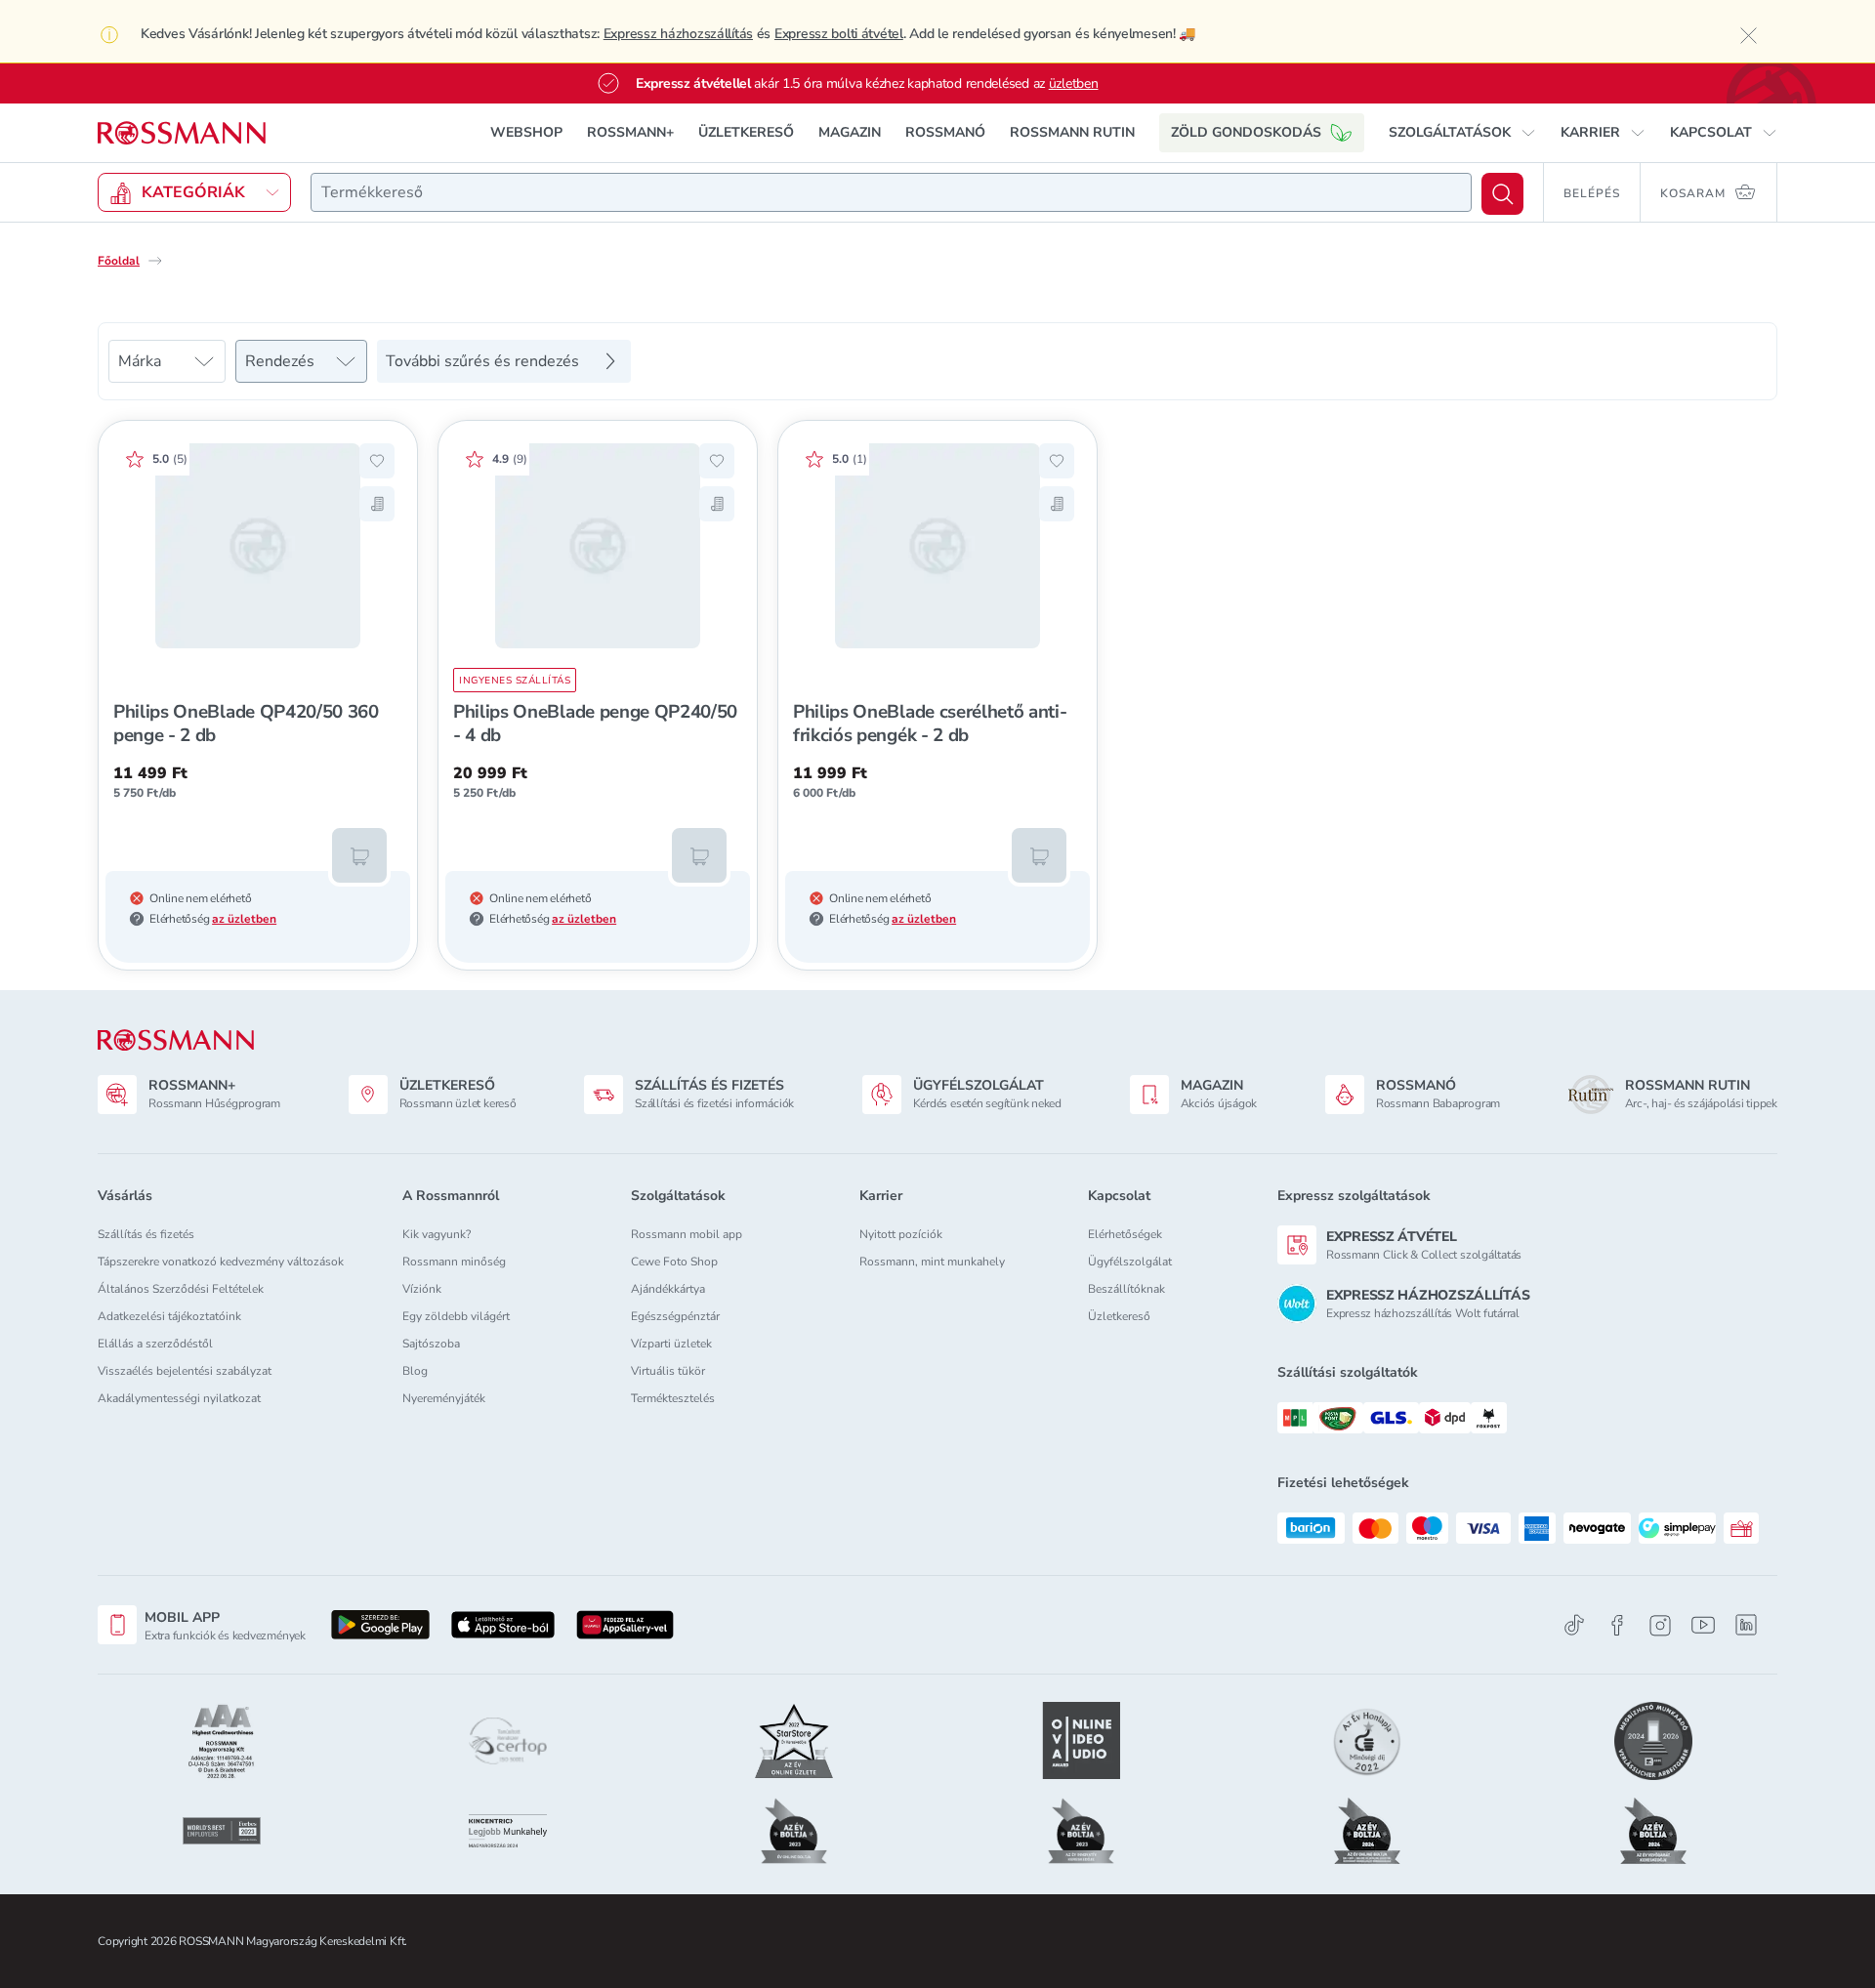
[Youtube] (1703, 1625)
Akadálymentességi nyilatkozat (179, 1398)
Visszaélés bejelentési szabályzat (185, 1371)
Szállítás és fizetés (146, 1234)
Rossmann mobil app (687, 1234)
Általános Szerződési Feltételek (181, 1289)
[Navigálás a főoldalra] (182, 133)
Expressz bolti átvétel (839, 34)
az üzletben (244, 919)
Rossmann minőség (454, 1262)
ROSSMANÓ (945, 132)
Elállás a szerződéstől (155, 1344)
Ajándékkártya (668, 1289)
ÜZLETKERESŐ (746, 132)
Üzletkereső (1119, 1316)
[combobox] (891, 192)
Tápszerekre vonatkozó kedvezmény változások (221, 1262)
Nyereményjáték (444, 1398)
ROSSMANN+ (630, 132)
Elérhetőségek (1125, 1234)
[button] (1462, 133)
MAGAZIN (850, 132)
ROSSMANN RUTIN (1072, 132)
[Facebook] (1617, 1625)
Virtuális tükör (668, 1371)
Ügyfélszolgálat (1130, 1262)
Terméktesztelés (673, 1398)
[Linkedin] (1746, 1625)
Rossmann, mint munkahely (932, 1262)
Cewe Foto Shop (674, 1262)
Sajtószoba (431, 1344)
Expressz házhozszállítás (678, 34)
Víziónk (422, 1289)
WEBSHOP (526, 132)
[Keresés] (1502, 194)
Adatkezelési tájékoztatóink (169, 1316)
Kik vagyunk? (437, 1234)
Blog (415, 1371)
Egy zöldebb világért (456, 1316)
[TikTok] (1574, 1625)
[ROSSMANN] (176, 1040)
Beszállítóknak (1126, 1289)
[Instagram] (1660, 1625)
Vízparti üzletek (671, 1344)
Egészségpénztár (675, 1316)
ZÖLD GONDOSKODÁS (1246, 132)
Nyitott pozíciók (901, 1234)
